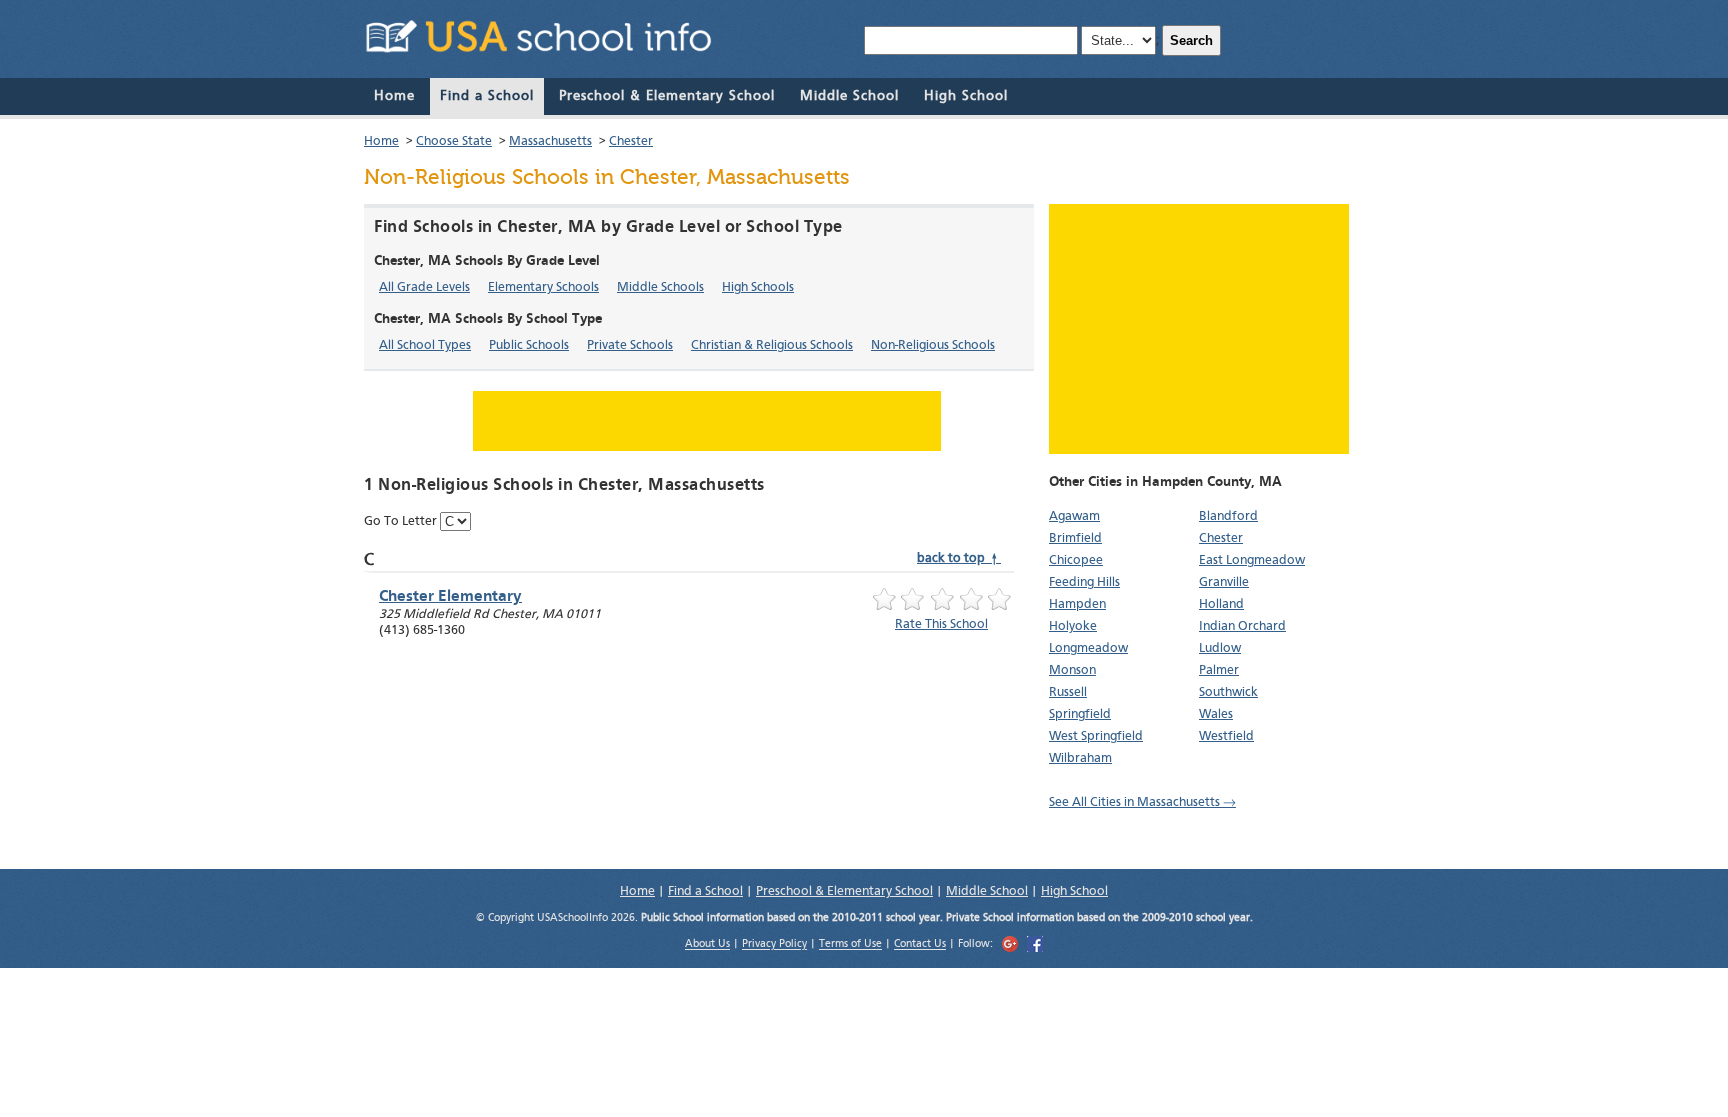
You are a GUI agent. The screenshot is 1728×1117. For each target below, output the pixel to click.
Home (394, 96)
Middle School (849, 96)
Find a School (487, 96)
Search (1191, 40)
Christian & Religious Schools (772, 345)
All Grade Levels (424, 287)
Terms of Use (850, 945)
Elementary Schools (543, 287)
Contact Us (920, 945)
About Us (707, 945)
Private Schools (630, 345)
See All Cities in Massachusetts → (1142, 802)
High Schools (758, 287)
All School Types (425, 345)
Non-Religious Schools (933, 345)
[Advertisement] (1199, 329)
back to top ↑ (959, 558)
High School (966, 96)
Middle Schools (660, 287)
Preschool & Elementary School (667, 96)
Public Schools (529, 345)
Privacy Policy (774, 945)
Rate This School (941, 624)
